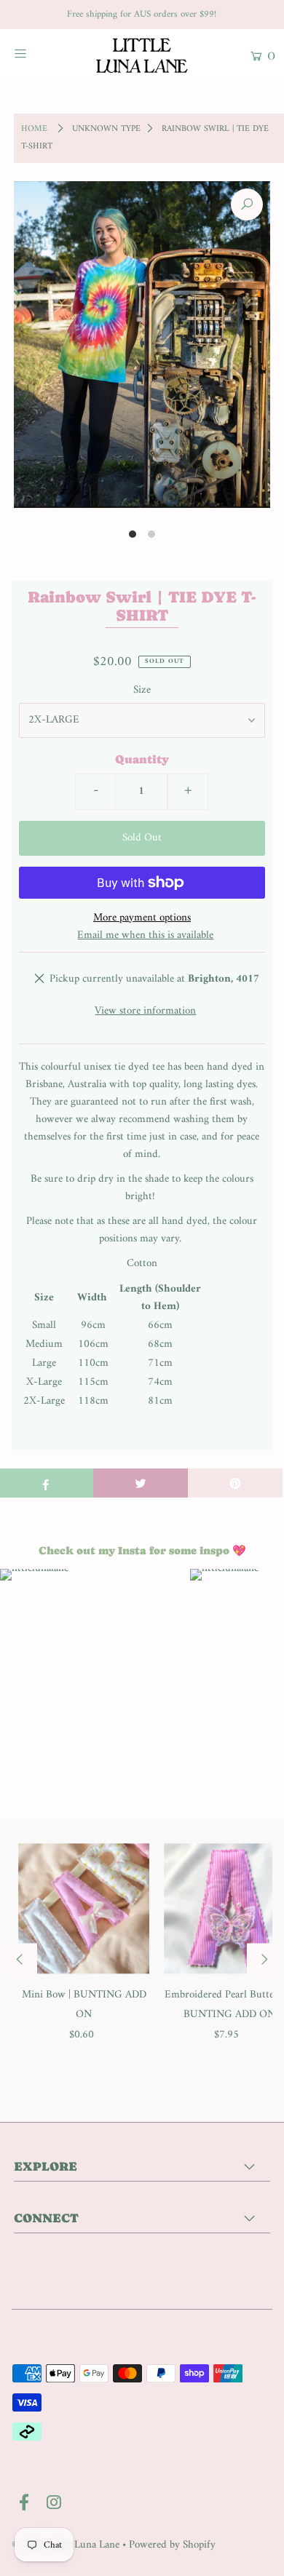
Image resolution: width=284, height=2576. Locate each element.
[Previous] (21, 1960)
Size (142, 691)
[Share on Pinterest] (235, 1483)
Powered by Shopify (172, 2545)
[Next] (263, 1960)
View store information (145, 1011)
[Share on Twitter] (141, 1483)
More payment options (142, 918)
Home (34, 129)
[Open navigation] (38, 53)
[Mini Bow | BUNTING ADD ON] (84, 1908)
